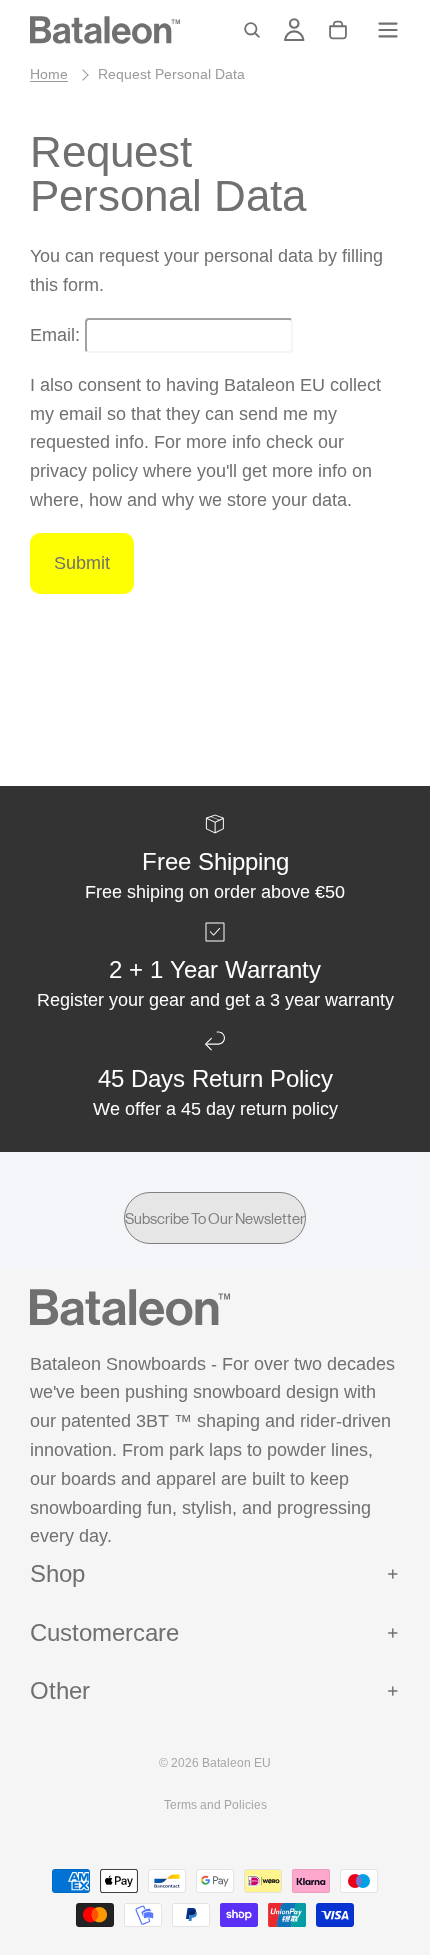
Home (49, 74)
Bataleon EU (236, 1763)
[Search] (252, 30)
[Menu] (388, 30)
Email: (55, 335)
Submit (82, 563)
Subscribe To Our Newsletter (215, 1218)
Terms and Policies (215, 1805)
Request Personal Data (171, 74)
